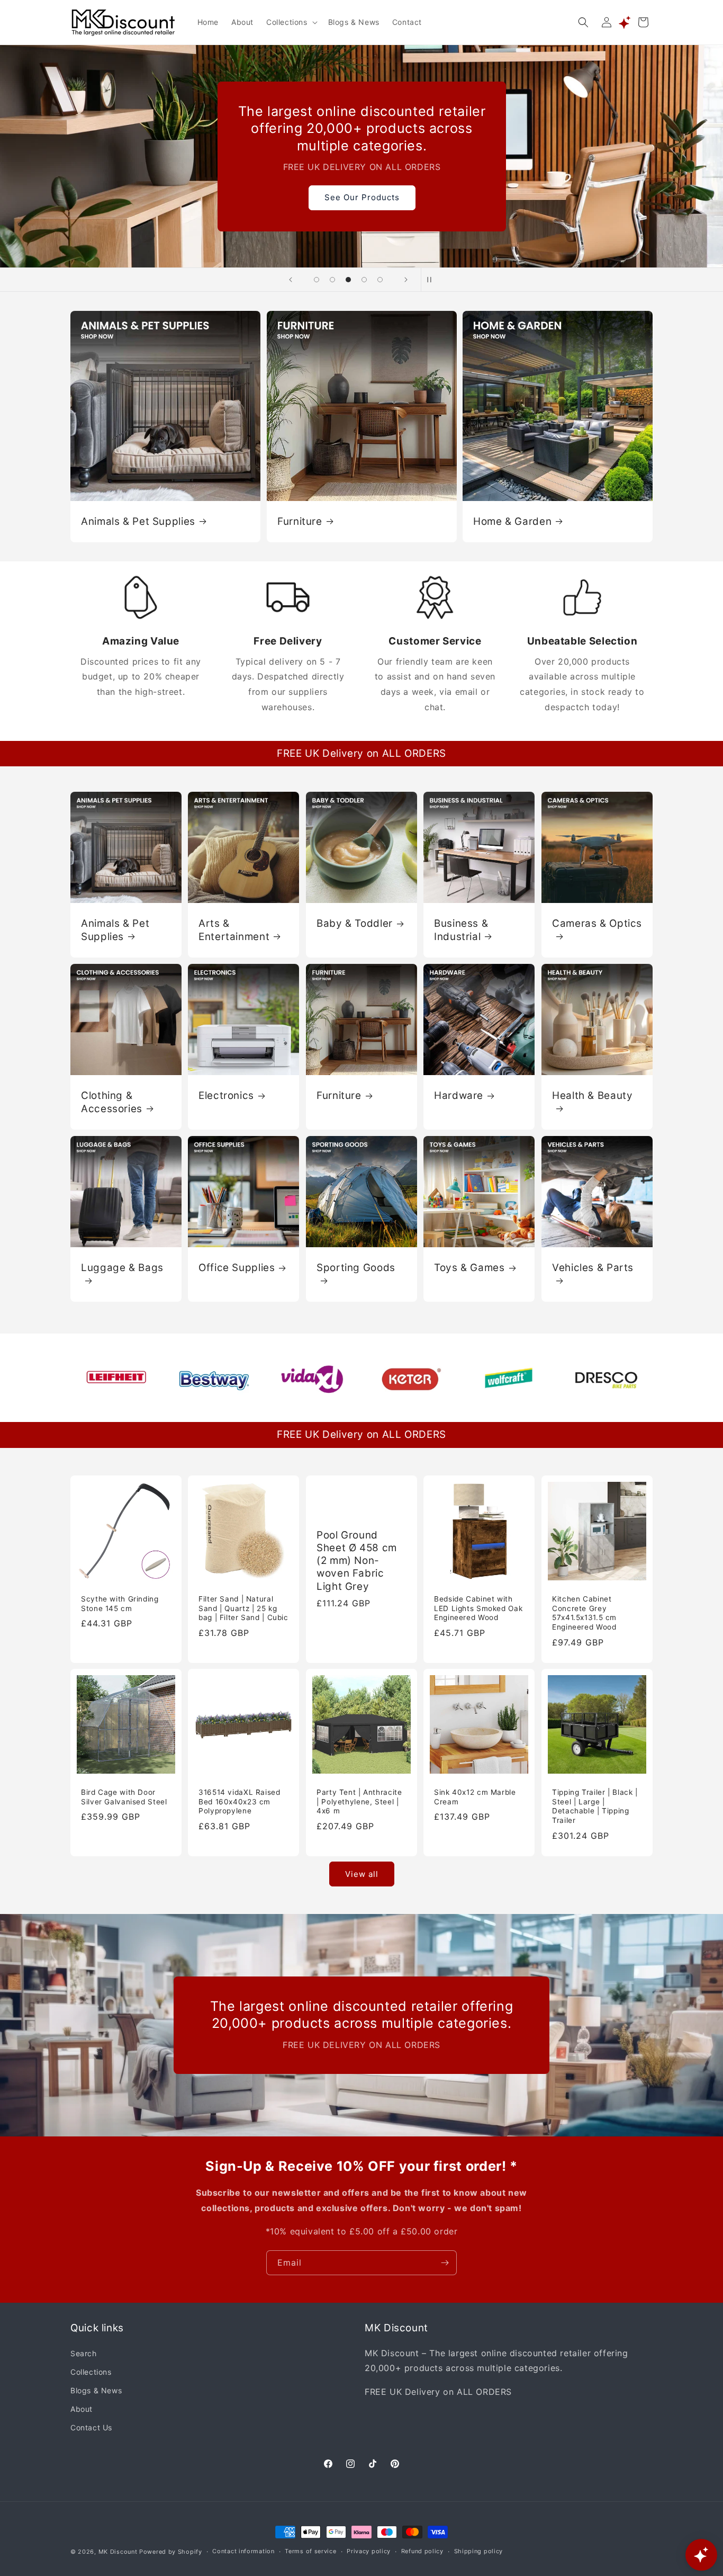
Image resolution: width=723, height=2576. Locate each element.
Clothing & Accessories (112, 1102)
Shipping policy (479, 2552)
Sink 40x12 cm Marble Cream (475, 1797)
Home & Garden (512, 521)
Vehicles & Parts (593, 1268)
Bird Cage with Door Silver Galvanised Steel (124, 1797)
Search (84, 2353)
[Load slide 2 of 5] (332, 280)
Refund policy (422, 2552)
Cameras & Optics (597, 923)
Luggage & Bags (122, 1268)
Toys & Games (469, 1268)
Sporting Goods (356, 1268)
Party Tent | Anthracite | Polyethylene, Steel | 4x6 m (359, 1802)
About (82, 2408)
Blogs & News (96, 2390)
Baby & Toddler (355, 923)
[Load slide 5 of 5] (380, 280)
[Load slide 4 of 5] (364, 280)
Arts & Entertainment (234, 930)
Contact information (243, 2552)
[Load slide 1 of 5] (317, 280)
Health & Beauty (592, 1095)
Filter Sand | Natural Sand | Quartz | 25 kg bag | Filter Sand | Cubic (243, 1608)
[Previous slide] (291, 280)
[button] (291, 22)
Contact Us (91, 2427)
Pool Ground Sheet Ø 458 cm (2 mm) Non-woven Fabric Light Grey (357, 1560)
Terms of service (310, 2552)
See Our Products (361, 197)
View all (362, 1873)
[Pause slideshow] (432, 280)
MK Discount (118, 2552)
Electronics (226, 1095)
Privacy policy (369, 2552)
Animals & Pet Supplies (138, 521)
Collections (91, 2371)
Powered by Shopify (171, 2552)
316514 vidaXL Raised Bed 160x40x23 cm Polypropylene (240, 1802)
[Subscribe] (445, 2263)
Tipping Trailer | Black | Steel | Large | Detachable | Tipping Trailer (595, 1807)
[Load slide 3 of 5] (348, 280)
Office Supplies (237, 1268)
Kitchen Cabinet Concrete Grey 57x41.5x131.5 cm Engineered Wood (584, 1613)
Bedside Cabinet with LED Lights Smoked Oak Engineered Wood (478, 1608)
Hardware (459, 1095)
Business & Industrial (461, 930)
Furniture (300, 521)
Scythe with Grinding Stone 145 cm (120, 1604)
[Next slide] (406, 280)
